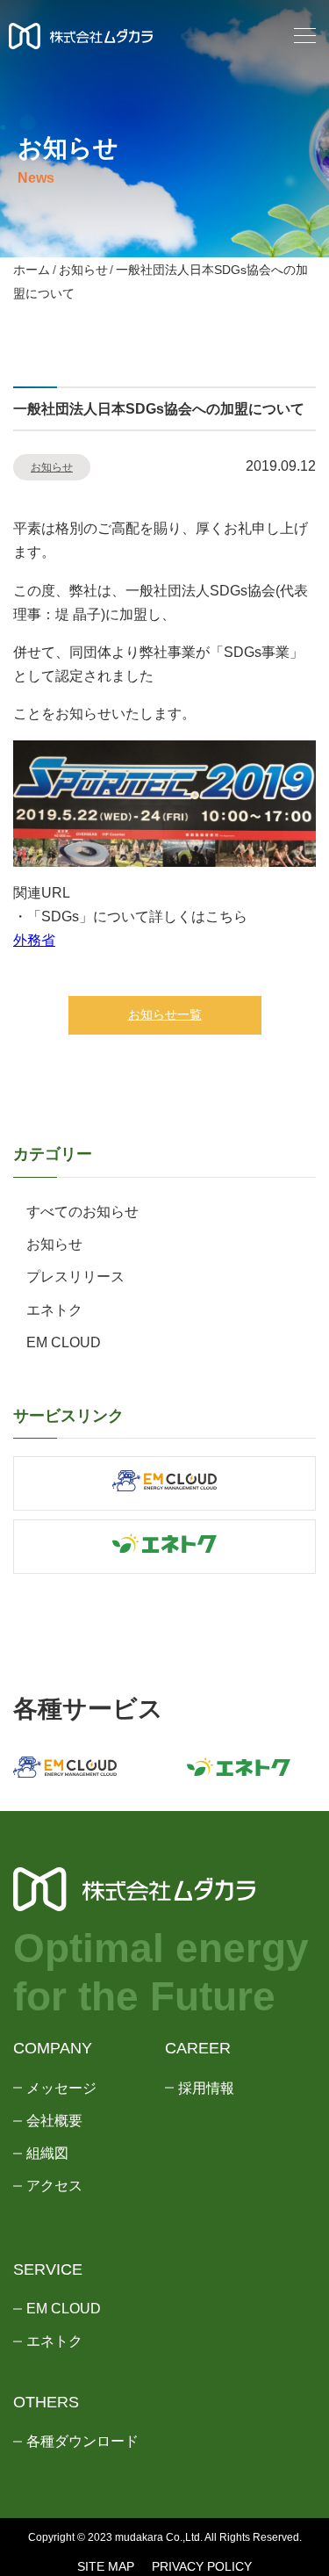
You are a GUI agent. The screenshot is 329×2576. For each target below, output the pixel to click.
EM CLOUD (64, 1342)
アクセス (54, 2186)
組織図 (47, 2153)
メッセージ (61, 2088)
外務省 (34, 940)
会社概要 (54, 2121)
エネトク (54, 1310)
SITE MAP (106, 2566)
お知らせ (83, 270)
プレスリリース (75, 1277)
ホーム (32, 270)
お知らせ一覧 (165, 1014)
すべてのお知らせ (82, 1212)
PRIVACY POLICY (202, 2566)
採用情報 (206, 2088)
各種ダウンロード (82, 2441)
